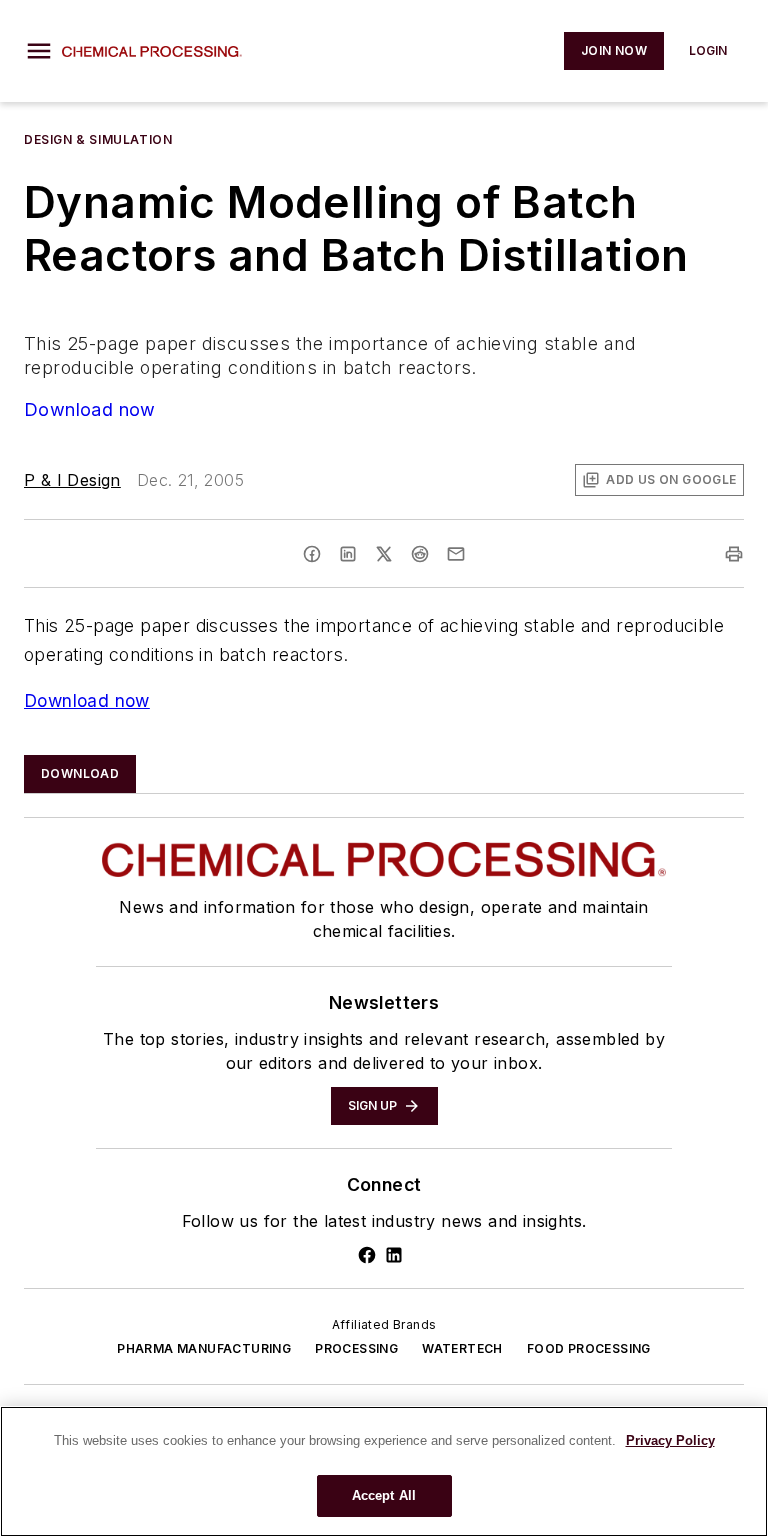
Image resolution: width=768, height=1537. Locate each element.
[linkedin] (348, 554)
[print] (734, 554)
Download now (90, 409)
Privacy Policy (670, 1440)
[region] (384, 1471)
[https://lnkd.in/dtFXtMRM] (394, 1255)
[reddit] (420, 554)
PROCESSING (356, 1348)
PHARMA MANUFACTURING (204, 1348)
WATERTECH (462, 1348)
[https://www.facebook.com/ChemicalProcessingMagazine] (367, 1255)
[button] (39, 51)
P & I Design (72, 480)
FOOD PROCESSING (589, 1348)
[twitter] (384, 554)
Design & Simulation (98, 139)
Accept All (384, 1495)
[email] (456, 554)
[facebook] (312, 554)
